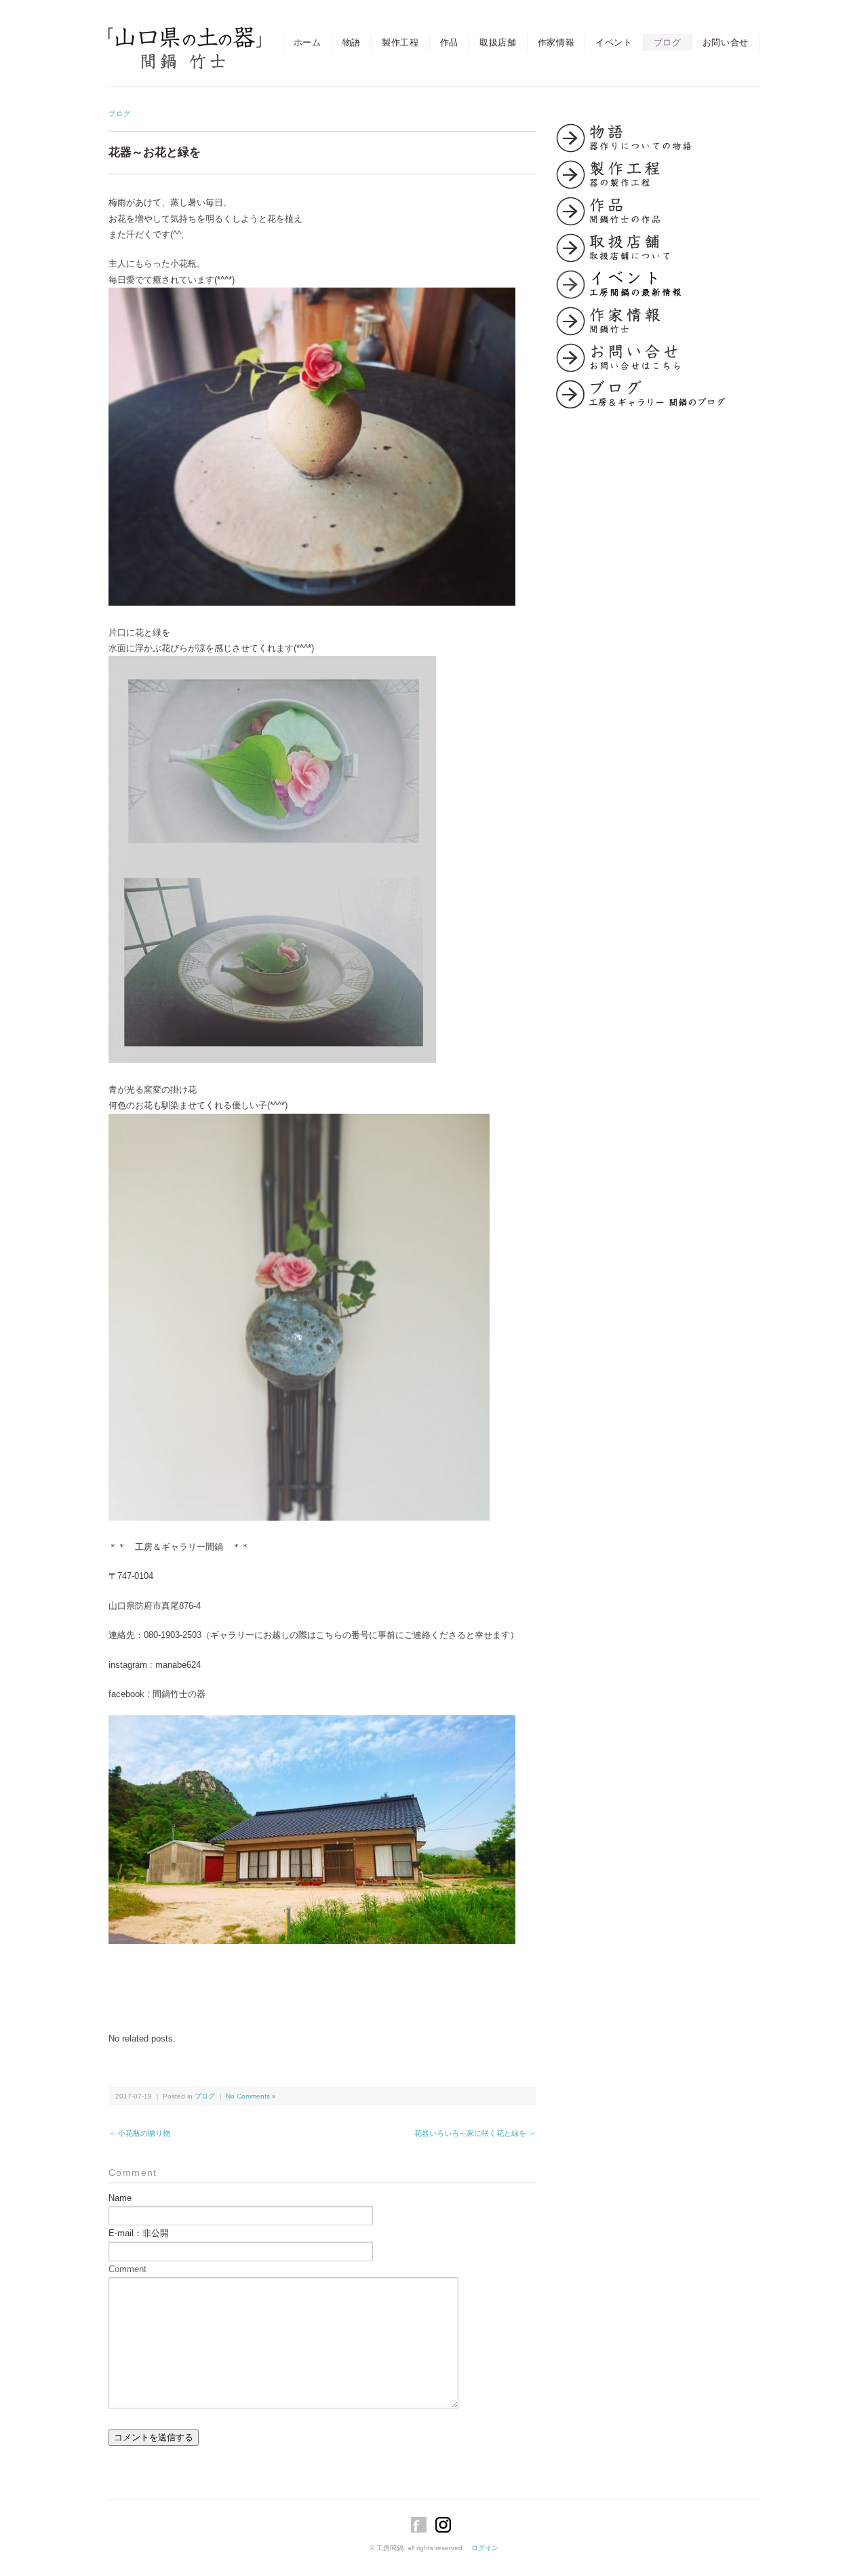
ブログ (668, 42)
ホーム (308, 42)
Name (120, 2198)
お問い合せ (726, 42)
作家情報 (556, 42)
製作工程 (400, 42)
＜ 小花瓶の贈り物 (139, 2133)
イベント (614, 42)
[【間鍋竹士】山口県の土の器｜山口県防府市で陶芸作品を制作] (185, 38)
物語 (352, 42)
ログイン (485, 2548)
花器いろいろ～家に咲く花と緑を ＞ (475, 2133)
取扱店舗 (498, 42)
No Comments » (251, 2096)
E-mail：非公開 (139, 2233)
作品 (449, 42)
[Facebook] (422, 2525)
